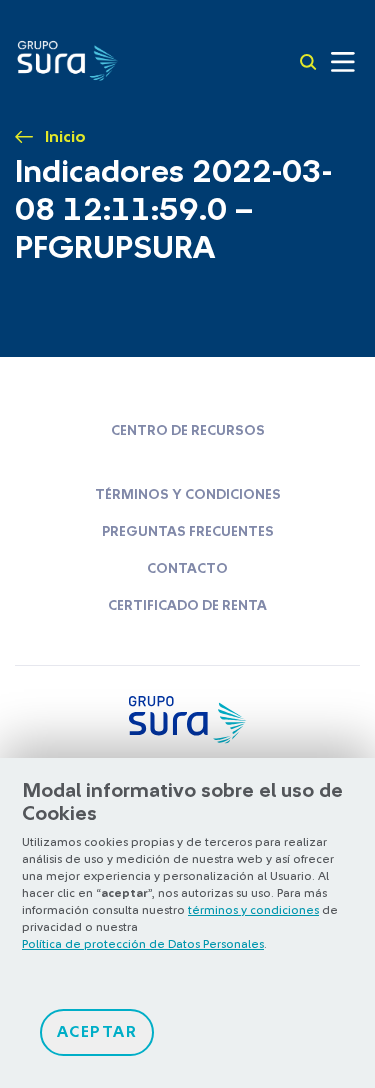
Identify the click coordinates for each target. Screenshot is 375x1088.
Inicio (65, 137)
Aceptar (97, 1032)
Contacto (187, 569)
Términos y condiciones (188, 495)
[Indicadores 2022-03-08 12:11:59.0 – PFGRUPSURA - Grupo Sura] (67, 59)
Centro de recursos (188, 431)
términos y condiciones (253, 910)
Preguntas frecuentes (188, 532)
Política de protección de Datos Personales (143, 944)
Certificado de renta (187, 606)
